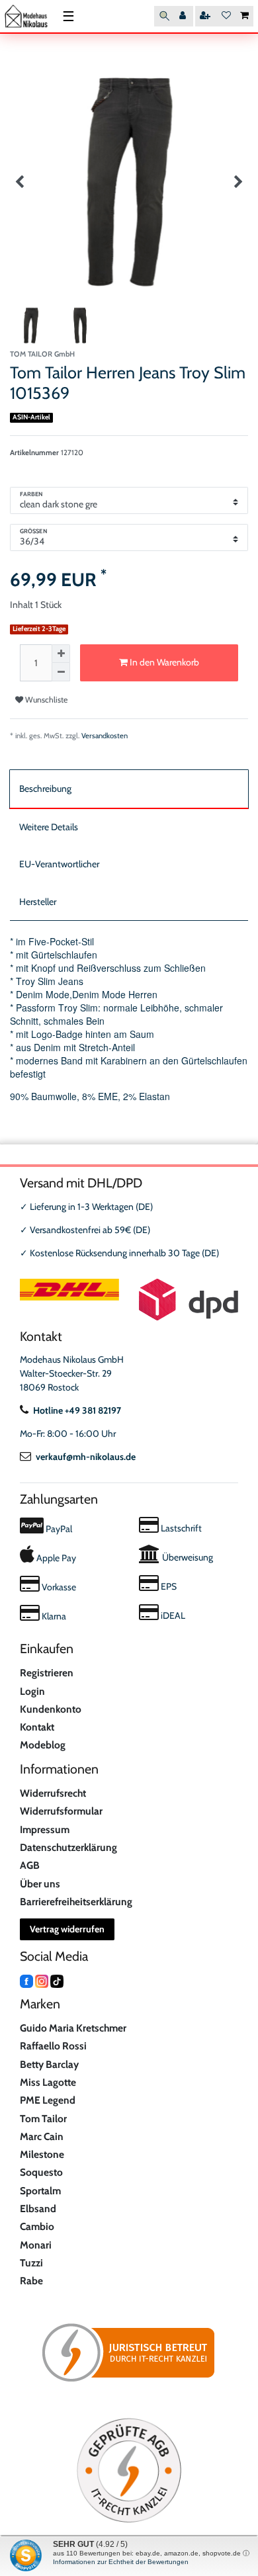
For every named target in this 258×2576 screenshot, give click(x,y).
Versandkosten (105, 736)
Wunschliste (45, 700)
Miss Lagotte (48, 2082)
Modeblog (43, 1745)
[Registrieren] (206, 16)
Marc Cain (42, 2136)
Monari (36, 2245)
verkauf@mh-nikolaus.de (86, 1457)
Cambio (37, 2226)
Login (32, 1691)
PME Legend (48, 2100)
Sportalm (40, 2191)
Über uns (40, 1884)
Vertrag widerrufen (67, 1929)
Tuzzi (31, 2263)
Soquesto (41, 2172)
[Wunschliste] (226, 16)
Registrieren (47, 1673)
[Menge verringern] (61, 672)
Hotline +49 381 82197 (77, 1410)
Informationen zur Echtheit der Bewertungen (121, 2562)
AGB (30, 1865)
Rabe (31, 2281)
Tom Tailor (43, 2119)
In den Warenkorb (163, 662)
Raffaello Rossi (53, 2046)
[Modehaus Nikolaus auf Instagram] (42, 1980)
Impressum (45, 1829)
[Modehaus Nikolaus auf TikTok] (57, 1980)
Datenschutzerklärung (68, 1847)
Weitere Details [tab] (49, 827)
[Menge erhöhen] (61, 654)
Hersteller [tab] (38, 902)
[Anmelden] (184, 16)
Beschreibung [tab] (45, 789)
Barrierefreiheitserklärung (76, 1902)
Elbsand (38, 2209)
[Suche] (164, 16)
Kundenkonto (51, 1709)
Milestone (42, 2154)
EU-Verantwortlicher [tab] (59, 864)
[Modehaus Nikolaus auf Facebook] (26, 1980)
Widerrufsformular (61, 1811)
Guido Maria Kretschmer (73, 2028)
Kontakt (37, 1727)
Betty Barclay (49, 2064)
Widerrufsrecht (53, 1793)
